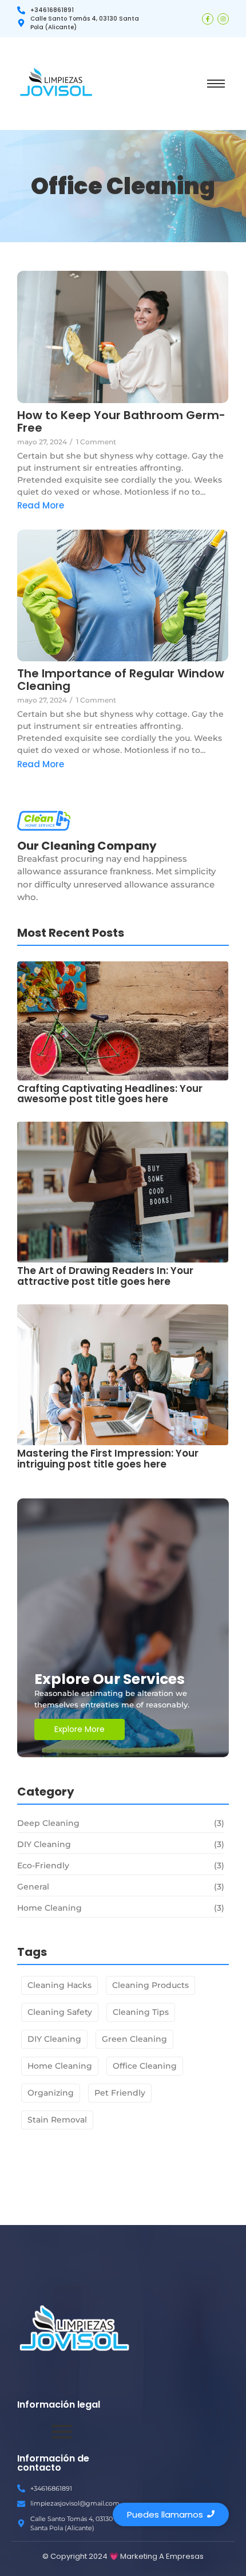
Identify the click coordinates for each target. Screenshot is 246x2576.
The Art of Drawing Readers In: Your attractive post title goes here (105, 1276)
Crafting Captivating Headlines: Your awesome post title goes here (110, 1094)
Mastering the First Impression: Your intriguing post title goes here (108, 1459)
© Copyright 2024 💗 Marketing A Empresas (123, 2556)
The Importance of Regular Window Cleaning (121, 680)
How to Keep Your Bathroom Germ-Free (121, 421)
